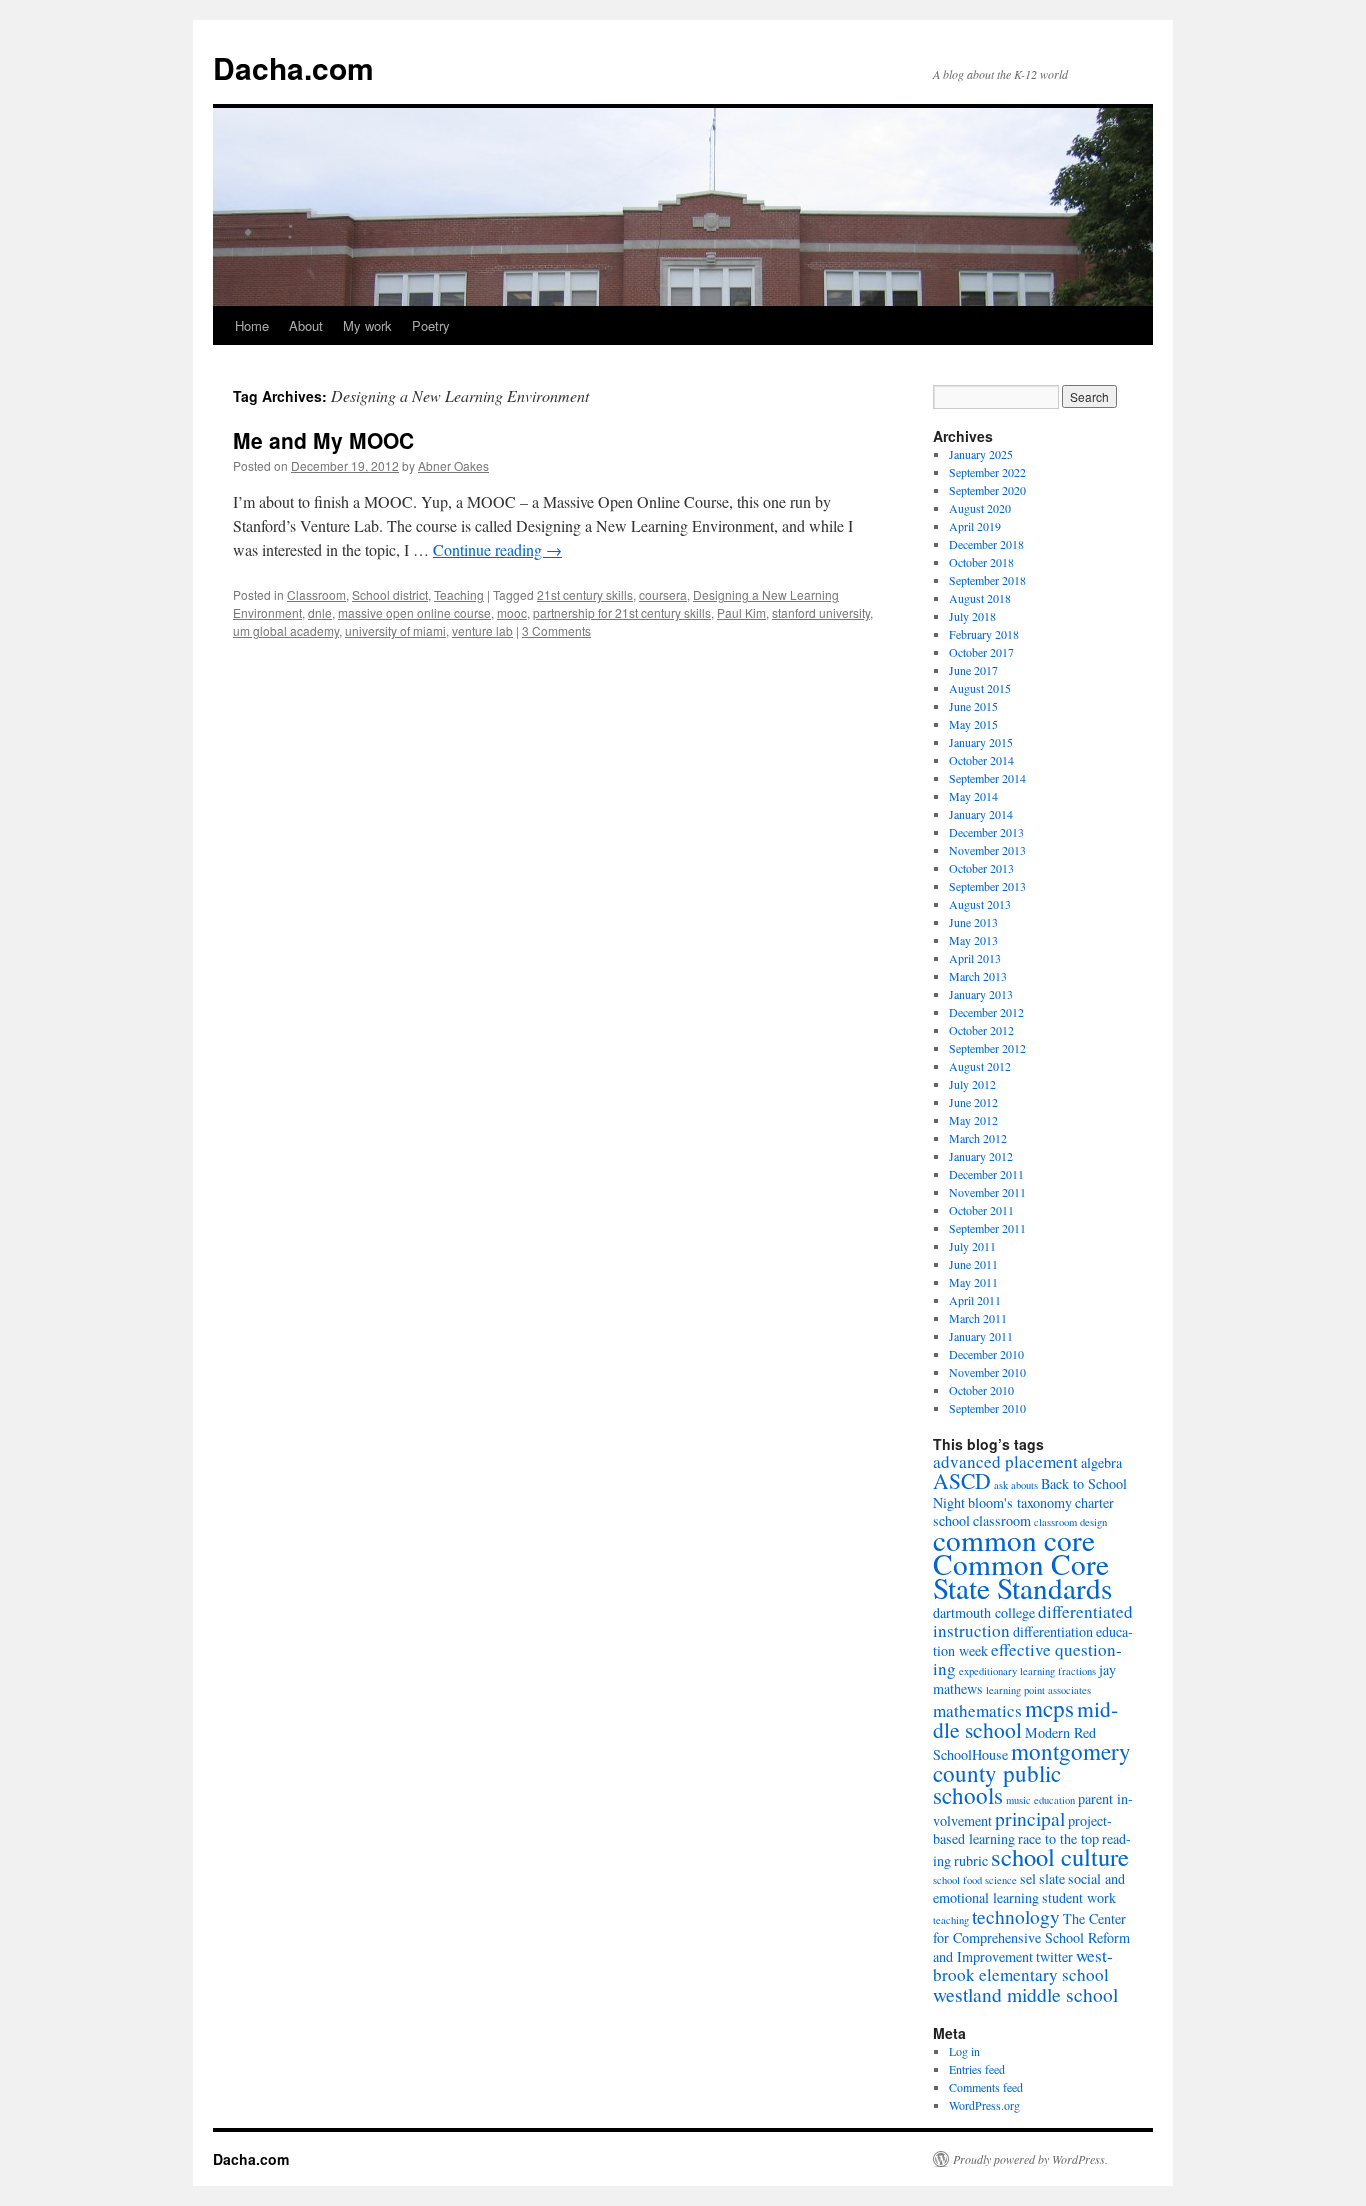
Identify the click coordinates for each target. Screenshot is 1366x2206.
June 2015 (973, 706)
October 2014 (981, 760)
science (1001, 1880)
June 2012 (973, 1102)
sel (1028, 1878)
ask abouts (1016, 1485)
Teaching (459, 594)
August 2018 (980, 598)
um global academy (286, 630)
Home (252, 325)
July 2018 (972, 616)
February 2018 (984, 634)
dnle (320, 612)
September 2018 (987, 580)
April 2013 (975, 958)
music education (1040, 1800)
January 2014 (981, 814)
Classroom (316, 594)
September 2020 (987, 490)
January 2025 (981, 454)
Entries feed (977, 2069)
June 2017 (973, 670)
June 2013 (973, 922)
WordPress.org (984, 2105)
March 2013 (978, 976)
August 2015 (980, 688)
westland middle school (1025, 1994)
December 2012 (986, 1012)
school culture (1060, 1856)
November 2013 (987, 850)
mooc (512, 612)
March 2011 (978, 1318)
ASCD (962, 1480)
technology (1016, 1916)
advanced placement (1005, 1461)
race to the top (1058, 1838)
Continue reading (497, 549)
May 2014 (973, 796)
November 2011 (987, 1192)
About (306, 325)
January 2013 (981, 994)
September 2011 (987, 1228)
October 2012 (981, 1030)
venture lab (482, 630)
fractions (1077, 1671)
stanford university (821, 612)
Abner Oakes (453, 465)
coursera (663, 594)
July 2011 (972, 1246)
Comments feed (986, 2087)
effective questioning (1027, 1659)
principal (1030, 1818)
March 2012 (978, 1138)
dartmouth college (984, 1612)
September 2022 (987, 472)
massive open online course (414, 612)
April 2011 (975, 1300)
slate (1052, 1878)
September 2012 (987, 1048)
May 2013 (973, 940)
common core (1014, 1539)
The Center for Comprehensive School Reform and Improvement (1031, 1937)
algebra (1101, 1462)
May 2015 (973, 724)
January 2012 (981, 1156)
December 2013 (986, 832)
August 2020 (980, 508)
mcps (1049, 1708)
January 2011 (981, 1336)
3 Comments (556, 630)
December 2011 (986, 1174)
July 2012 (972, 1084)
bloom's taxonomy (1020, 1502)
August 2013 (980, 904)
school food (957, 1880)
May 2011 (973, 1282)
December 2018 (986, 544)
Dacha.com (293, 67)
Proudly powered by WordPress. (1030, 2159)
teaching (951, 1920)
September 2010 (987, 1408)
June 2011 (973, 1264)
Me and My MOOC (323, 440)
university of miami (395, 630)
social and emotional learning (1029, 1888)
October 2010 (981, 1390)
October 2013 (981, 868)
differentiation (1053, 1631)
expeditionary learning (1007, 1671)
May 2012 (973, 1120)
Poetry (431, 325)
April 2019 (975, 526)
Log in (964, 2051)
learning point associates (1038, 1690)
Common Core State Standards (1022, 1575)
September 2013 (987, 886)
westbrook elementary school (1023, 1965)
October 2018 (981, 562)
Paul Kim (741, 612)
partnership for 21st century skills (622, 612)
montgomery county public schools (1032, 1773)
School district (390, 594)
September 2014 (987, 778)
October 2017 (981, 652)
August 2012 (980, 1066)
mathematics (977, 1710)
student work (1079, 1897)
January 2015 (981, 742)
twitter (1054, 1956)
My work (367, 325)
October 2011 (981, 1210)
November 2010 (987, 1372)
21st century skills (585, 594)
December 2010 (986, 1354)
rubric (971, 1860)
